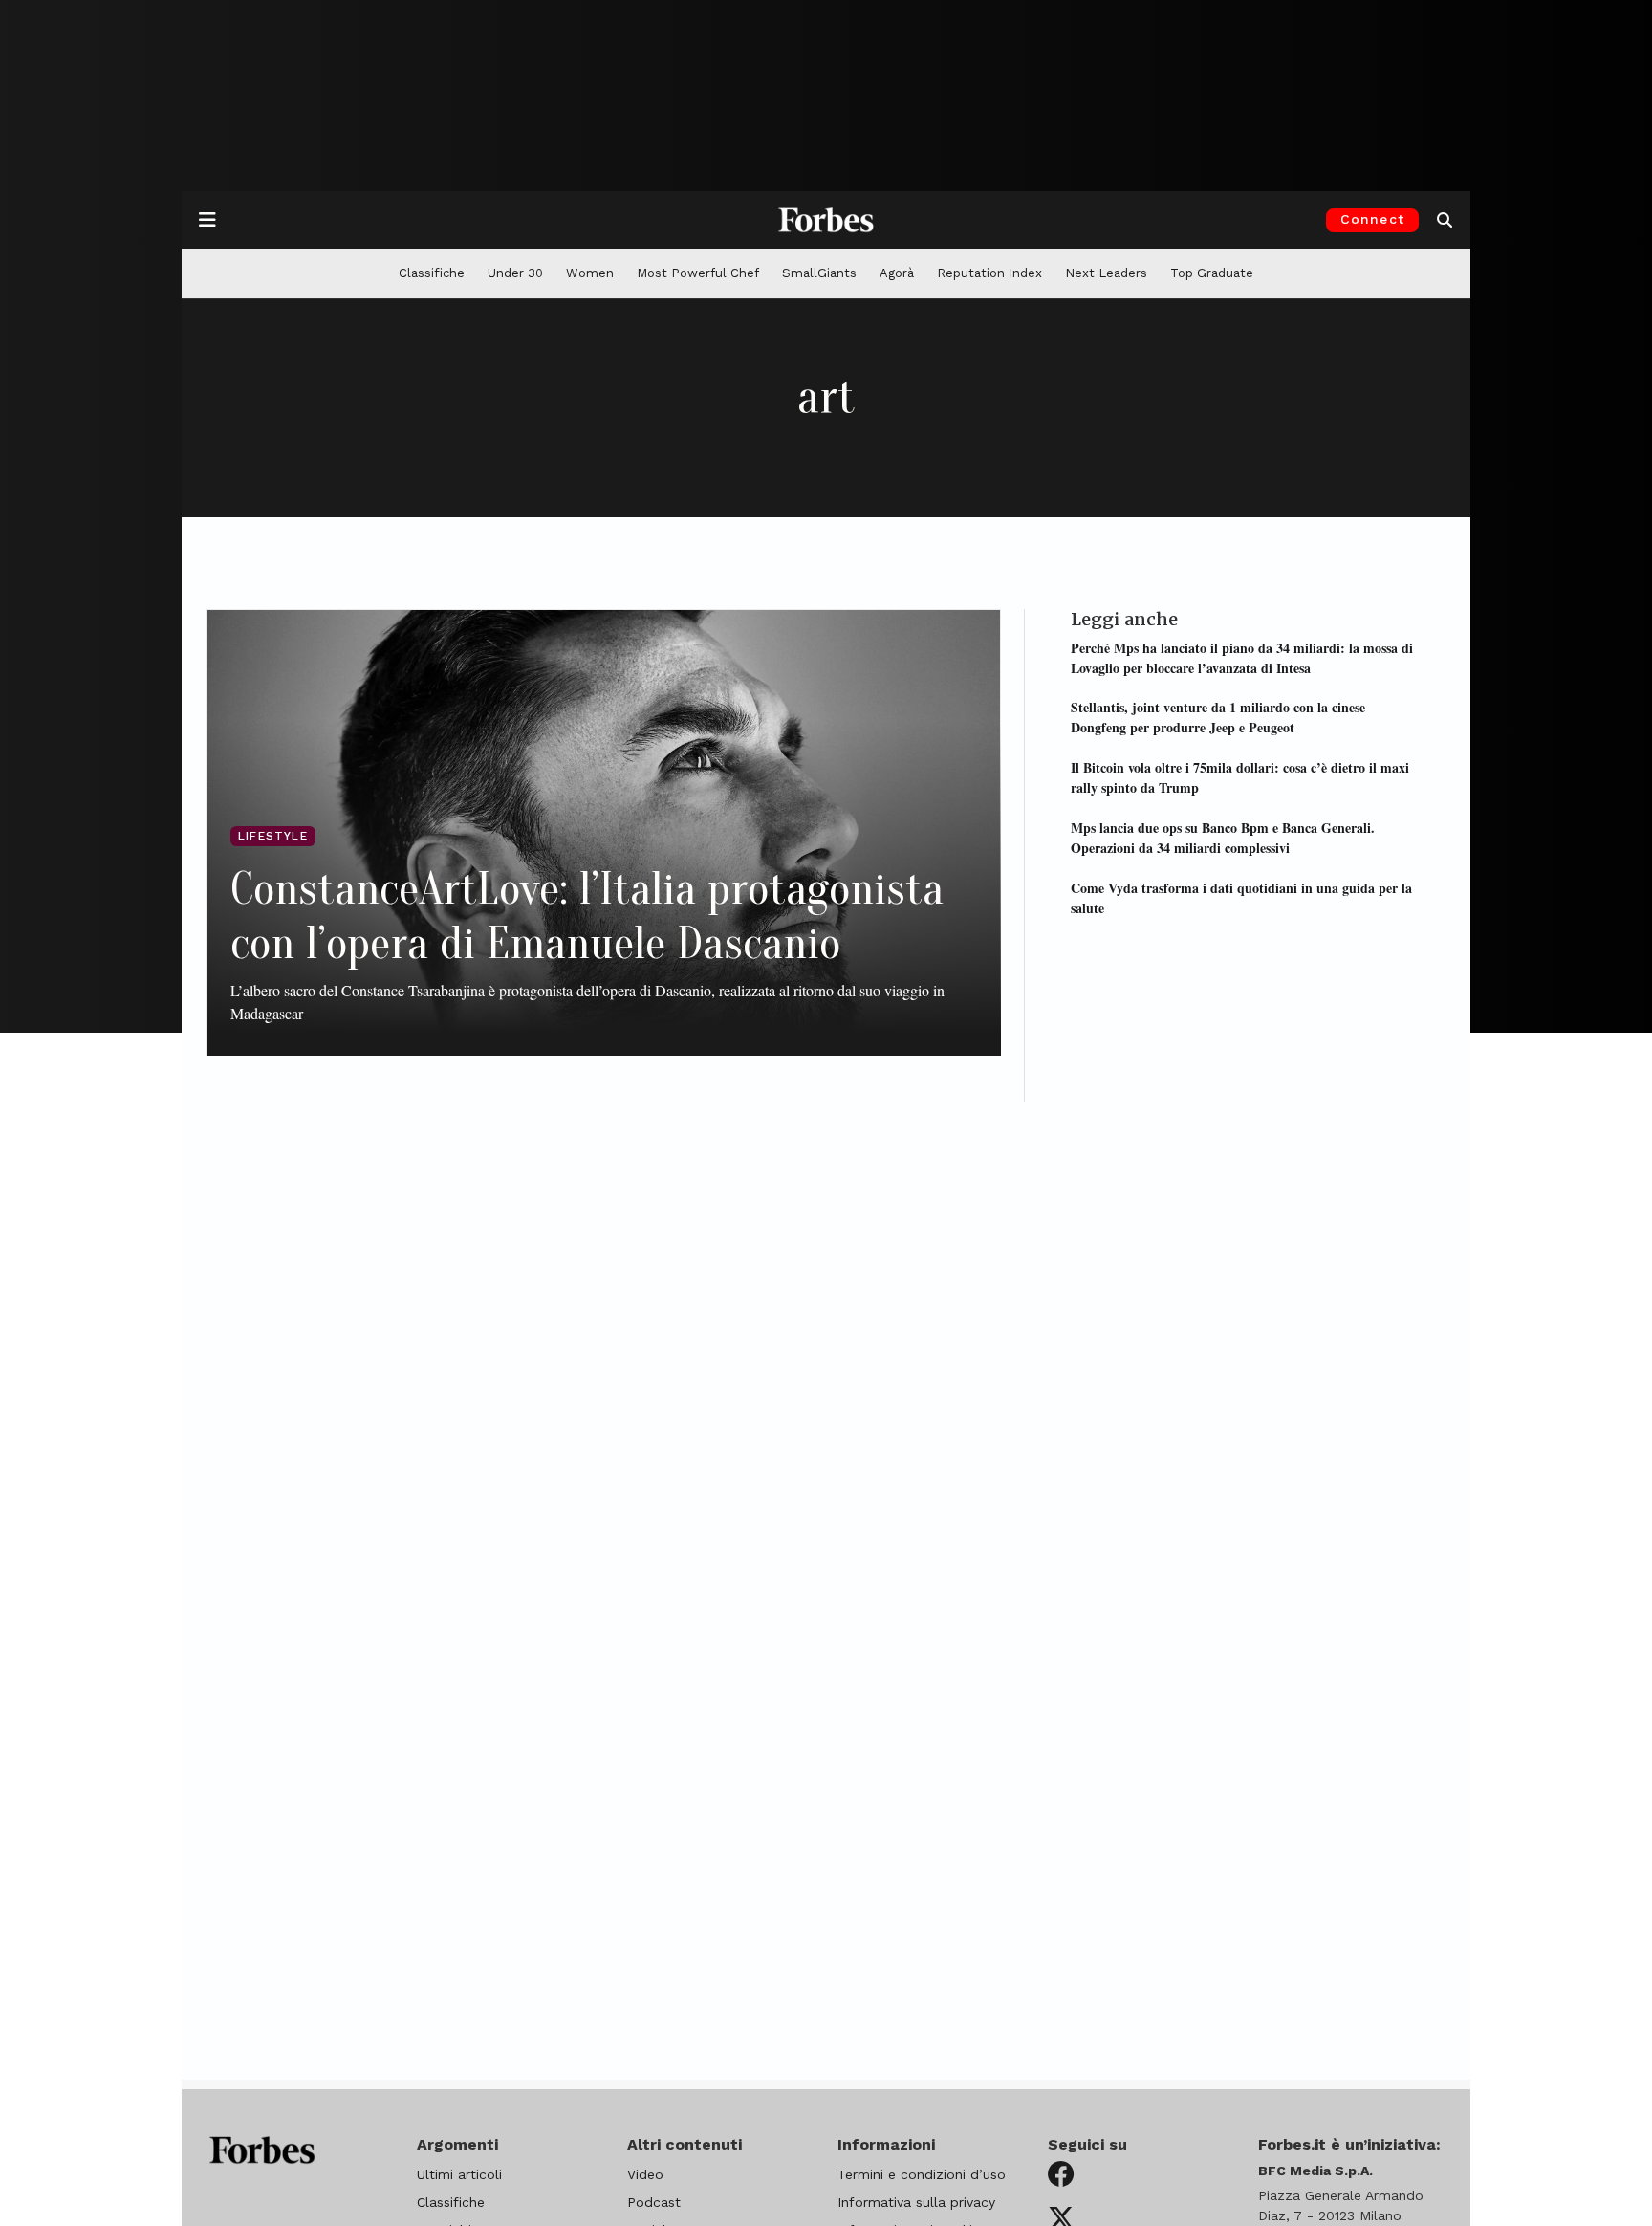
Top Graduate (1212, 273)
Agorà (897, 273)
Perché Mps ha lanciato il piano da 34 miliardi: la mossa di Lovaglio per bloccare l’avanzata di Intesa (1242, 657)
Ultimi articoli (459, 2174)
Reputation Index (989, 273)
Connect (1372, 219)
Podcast (654, 2202)
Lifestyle (273, 836)
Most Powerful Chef (698, 273)
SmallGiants (819, 273)
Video (645, 2174)
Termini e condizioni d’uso (922, 2174)
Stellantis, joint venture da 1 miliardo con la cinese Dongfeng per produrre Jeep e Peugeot (1218, 717)
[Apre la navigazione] (207, 220)
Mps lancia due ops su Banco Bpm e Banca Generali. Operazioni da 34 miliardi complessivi (1223, 837)
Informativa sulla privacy (916, 2202)
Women (590, 273)
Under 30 (515, 273)
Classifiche (432, 273)
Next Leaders (1106, 273)
